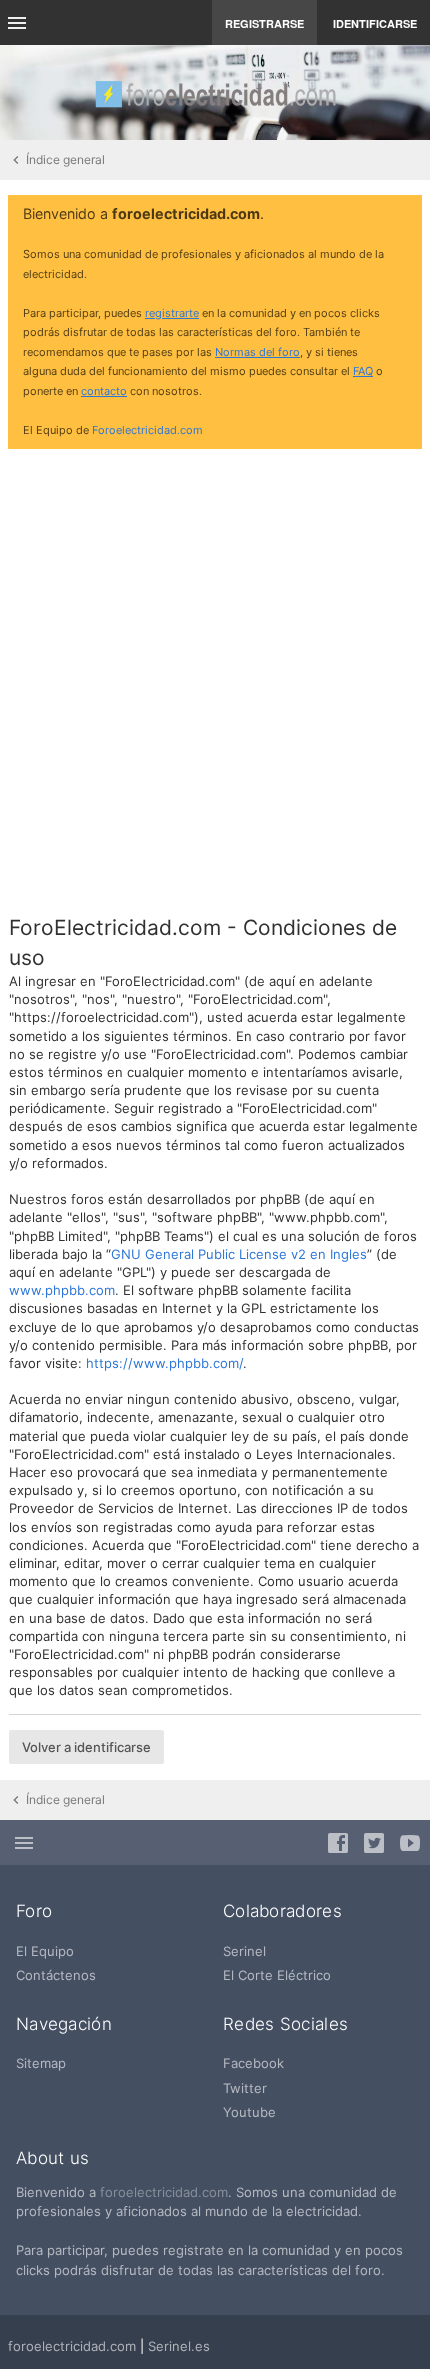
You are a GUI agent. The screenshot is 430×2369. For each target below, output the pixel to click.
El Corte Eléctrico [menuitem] (277, 1975)
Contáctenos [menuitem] (56, 1975)
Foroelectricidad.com (147, 430)
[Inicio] (215, 92)
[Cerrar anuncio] (403, 215)
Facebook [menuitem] (253, 2063)
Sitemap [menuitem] (41, 2063)
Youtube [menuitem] (249, 2112)
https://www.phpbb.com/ (164, 1363)
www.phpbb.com (62, 1290)
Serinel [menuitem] (244, 1951)
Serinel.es (179, 2346)
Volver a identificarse (86, 1747)
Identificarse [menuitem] (375, 23)
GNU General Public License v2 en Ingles (239, 1254)
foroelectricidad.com (164, 2192)
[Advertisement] (215, 679)
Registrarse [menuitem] (264, 23)
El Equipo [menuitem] (45, 1951)
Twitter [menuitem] (245, 2088)
